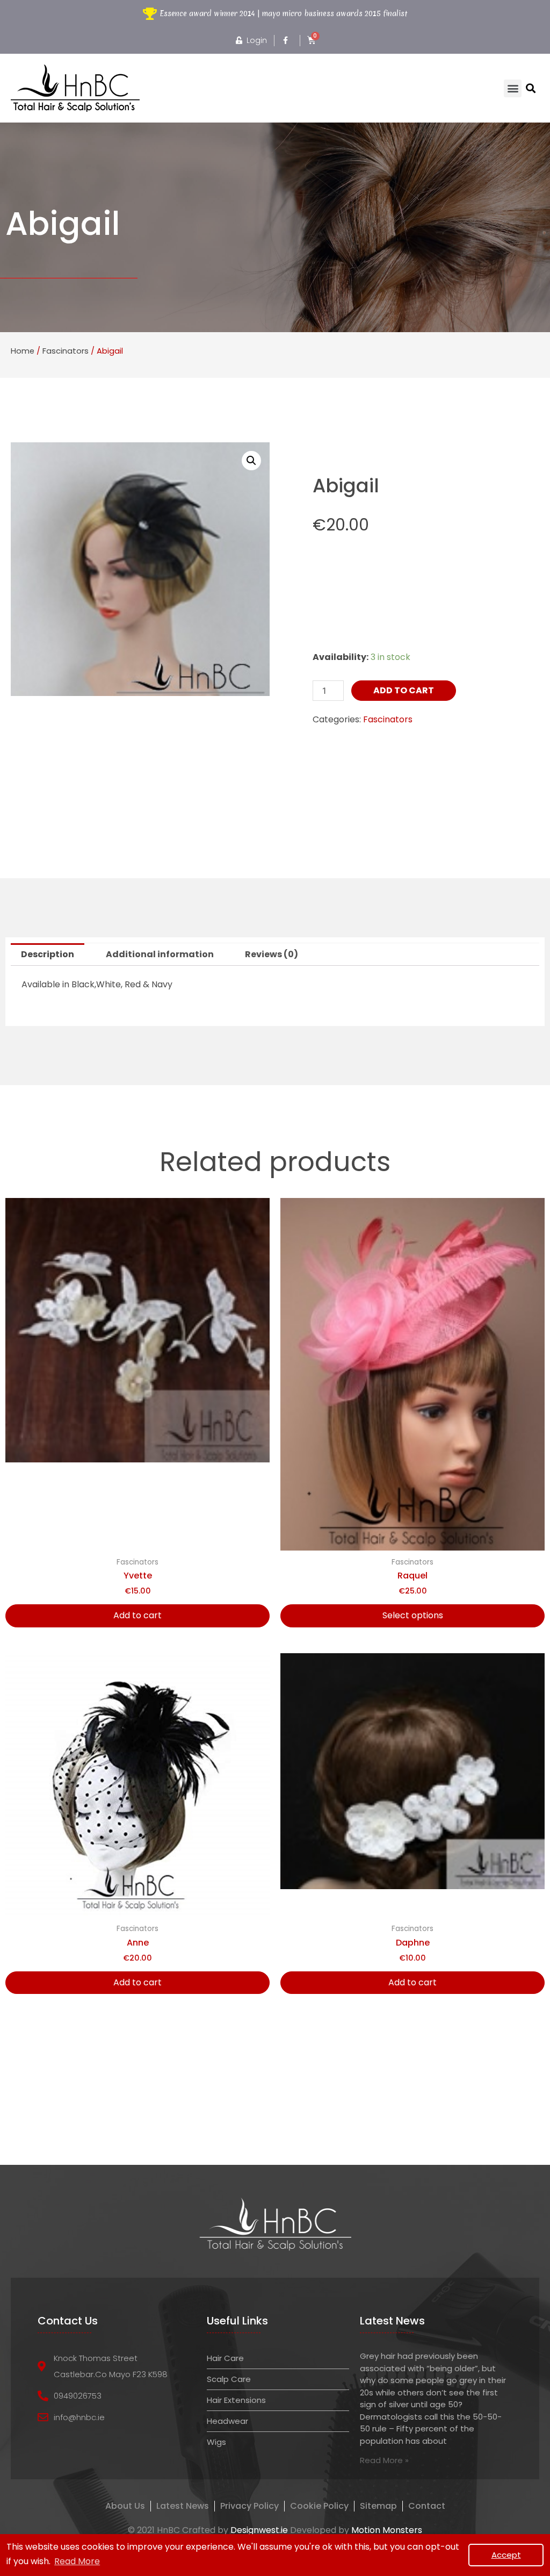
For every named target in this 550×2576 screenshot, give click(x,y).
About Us (125, 2506)
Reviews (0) (272, 954)
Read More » (384, 2460)
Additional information (160, 954)
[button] (513, 88)
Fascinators (66, 351)
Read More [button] (77, 2561)
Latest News (183, 2506)
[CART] (312, 40)
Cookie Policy (319, 2506)
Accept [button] (506, 2555)
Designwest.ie (259, 2530)
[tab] (48, 955)
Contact (427, 2506)
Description (48, 954)
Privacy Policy (249, 2506)
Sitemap (378, 2506)
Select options (413, 1615)
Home (23, 351)
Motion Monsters (387, 2530)
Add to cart (404, 690)
